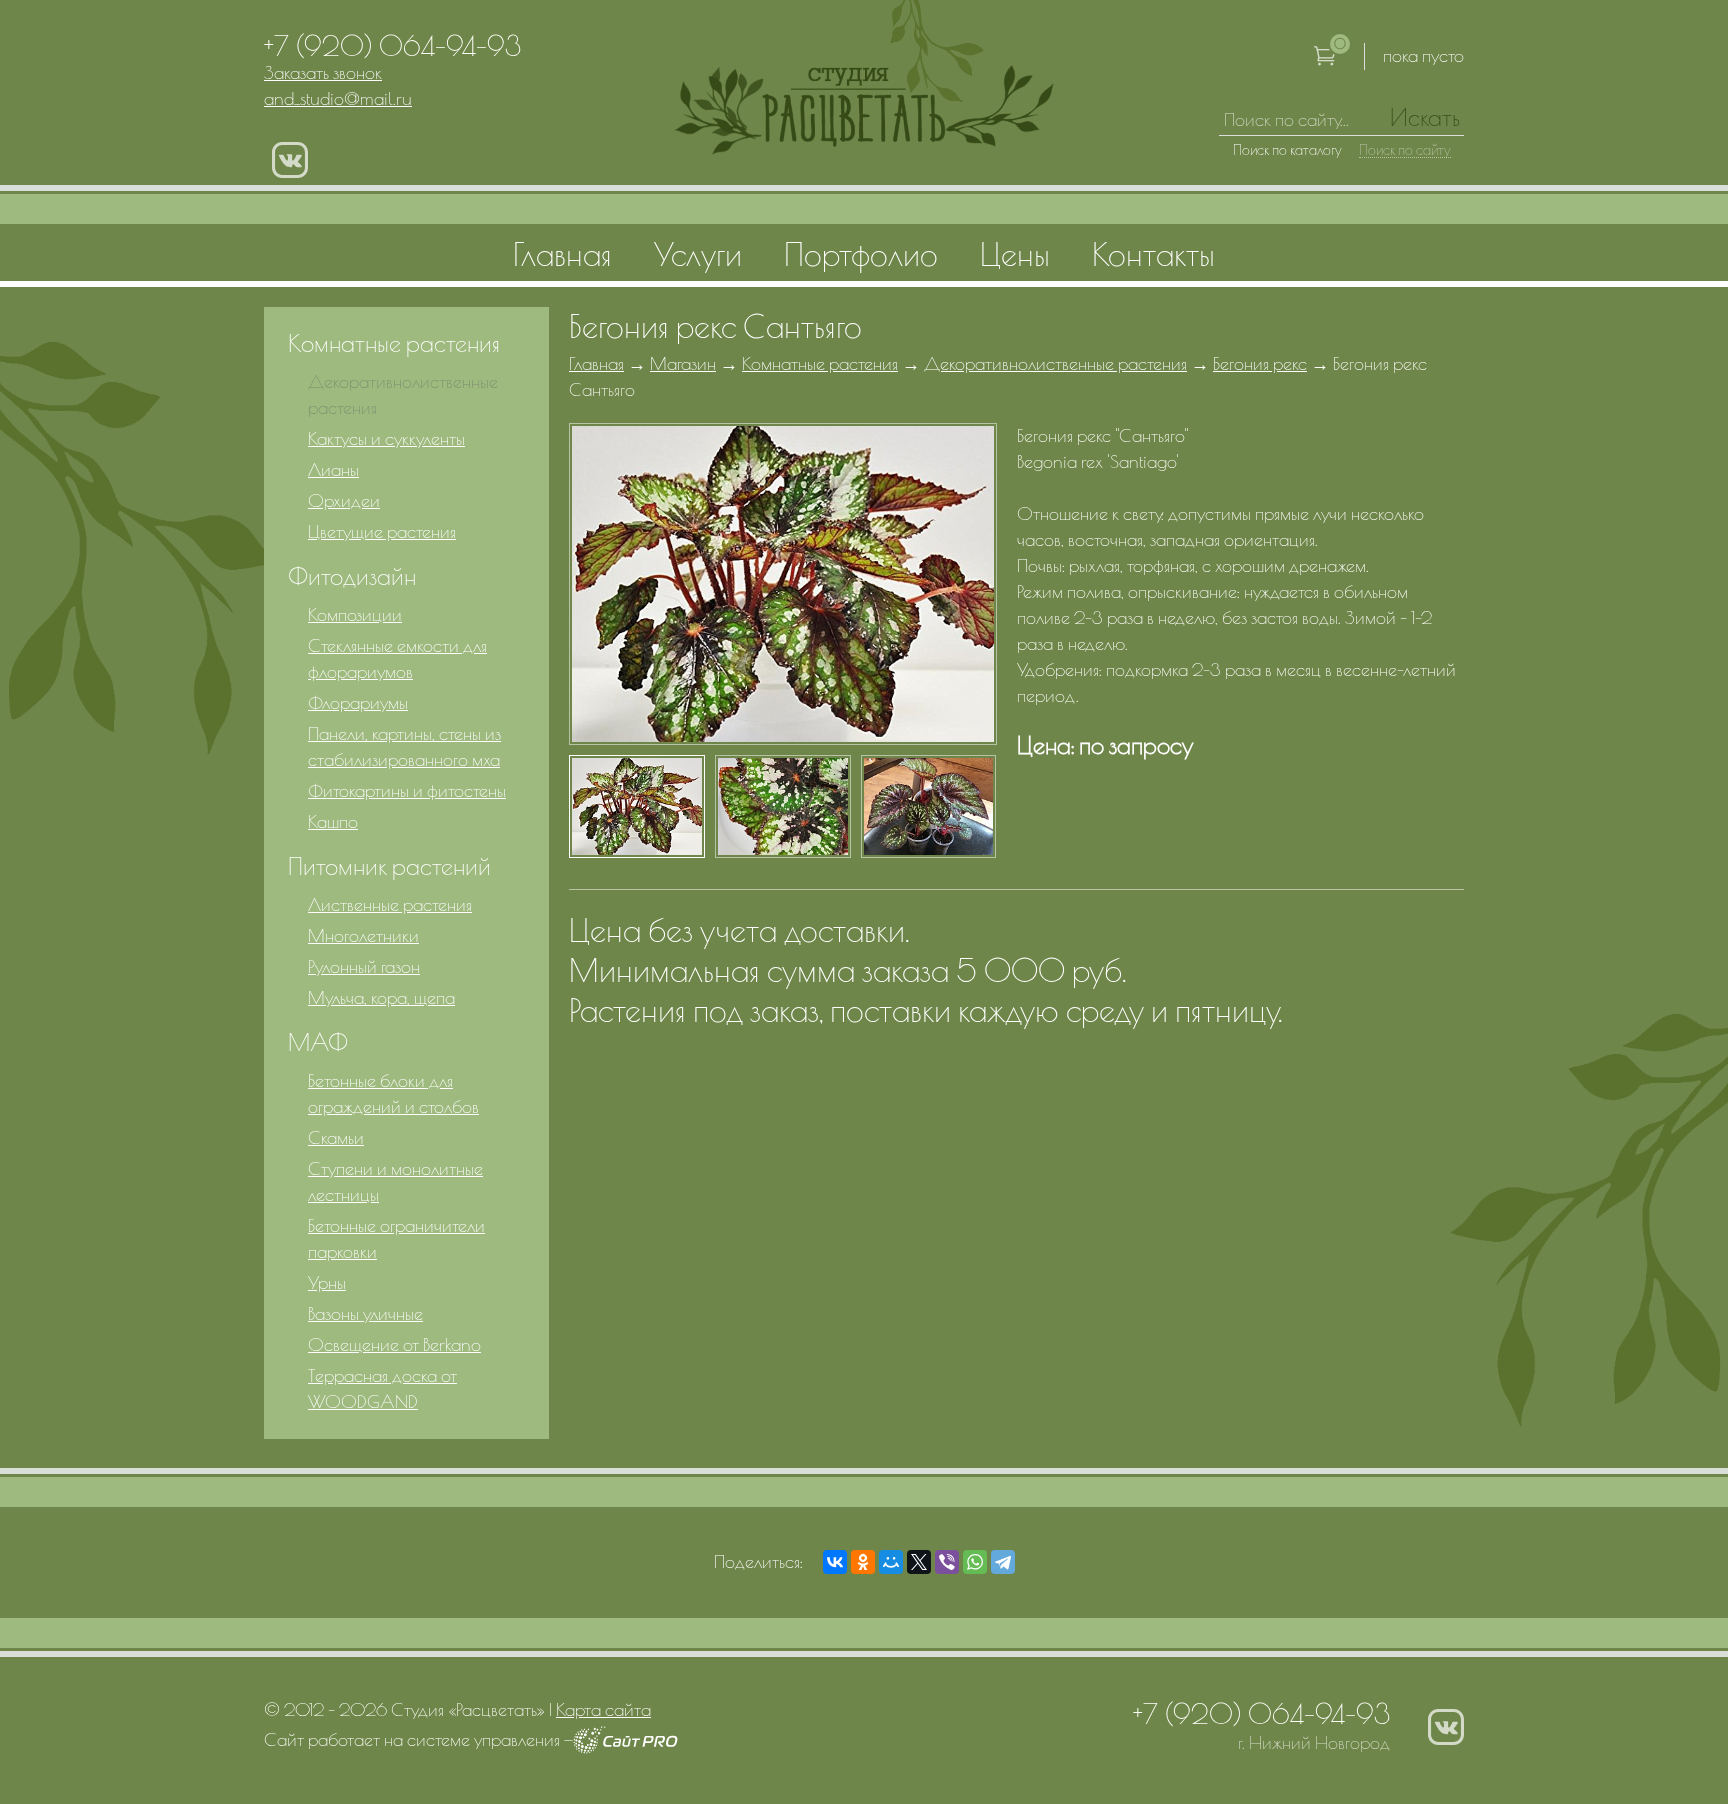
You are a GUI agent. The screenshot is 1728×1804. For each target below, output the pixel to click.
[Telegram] (1003, 1562)
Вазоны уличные (365, 1313)
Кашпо (333, 821)
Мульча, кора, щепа (381, 997)
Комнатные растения (820, 363)
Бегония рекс (1260, 363)
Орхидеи (344, 500)
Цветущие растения (382, 531)
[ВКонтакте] (835, 1562)
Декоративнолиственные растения (1055, 363)
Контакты (1153, 254)
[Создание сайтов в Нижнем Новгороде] (625, 1747)
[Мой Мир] (891, 1562)
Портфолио (861, 254)
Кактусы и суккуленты (386, 438)
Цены (1015, 254)
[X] (919, 1562)
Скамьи (336, 1137)
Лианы (333, 469)
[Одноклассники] (863, 1562)
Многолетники (363, 935)
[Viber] (947, 1562)
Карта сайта (603, 1709)
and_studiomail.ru (338, 98)
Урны (327, 1282)
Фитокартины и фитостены (407, 790)
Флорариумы (358, 702)
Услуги (698, 254)
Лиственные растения (390, 904)
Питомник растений (389, 866)
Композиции (355, 614)
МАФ (318, 1042)
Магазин (683, 363)
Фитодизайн (352, 576)
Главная (596, 363)
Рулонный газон (364, 966)
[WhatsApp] (975, 1562)
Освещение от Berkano (394, 1344)
